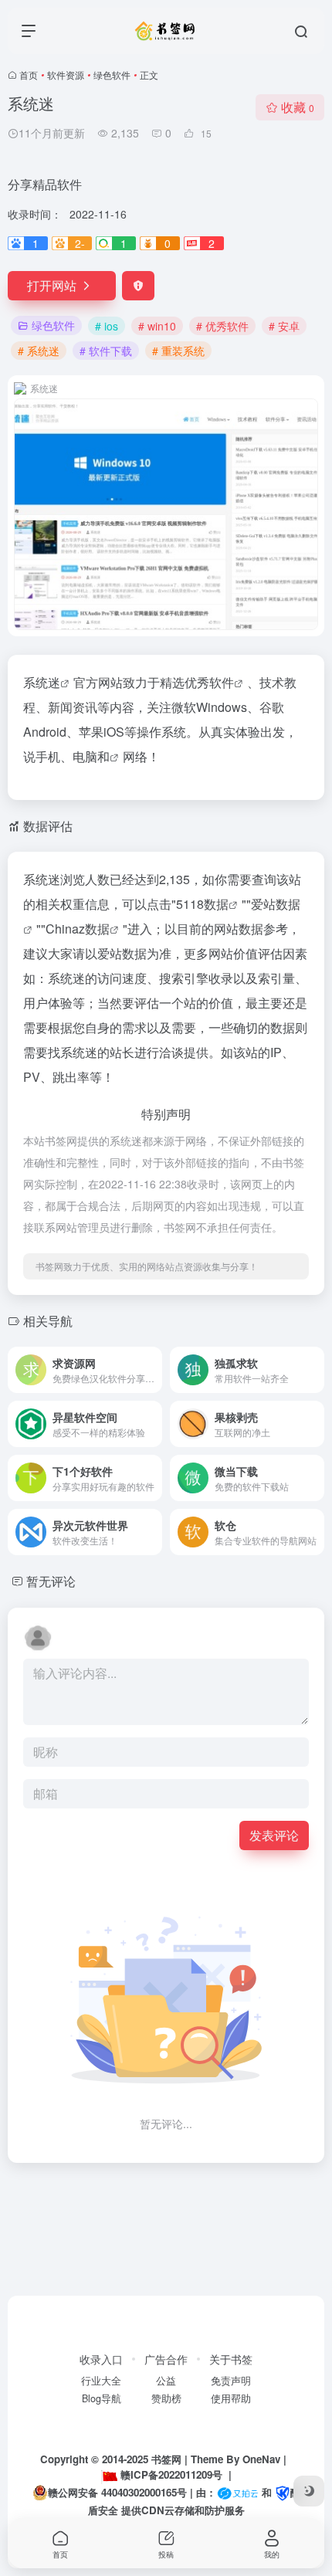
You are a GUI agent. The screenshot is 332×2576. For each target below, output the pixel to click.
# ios (107, 326)
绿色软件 (112, 75)
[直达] (154, 1370)
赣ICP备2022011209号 (171, 2474)
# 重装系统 (178, 351)
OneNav (261, 2459)
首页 (29, 75)
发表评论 (274, 1835)
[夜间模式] (309, 2491)
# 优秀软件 (222, 326)
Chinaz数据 (78, 929)
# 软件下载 (106, 351)
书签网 (166, 2459)
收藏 (298, 107)
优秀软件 (209, 682)
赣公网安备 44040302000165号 (117, 2492)
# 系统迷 (39, 351)
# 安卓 (284, 326)
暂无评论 (51, 1581)
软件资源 (66, 75)
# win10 (157, 326)
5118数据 (202, 904)
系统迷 (42, 682)
